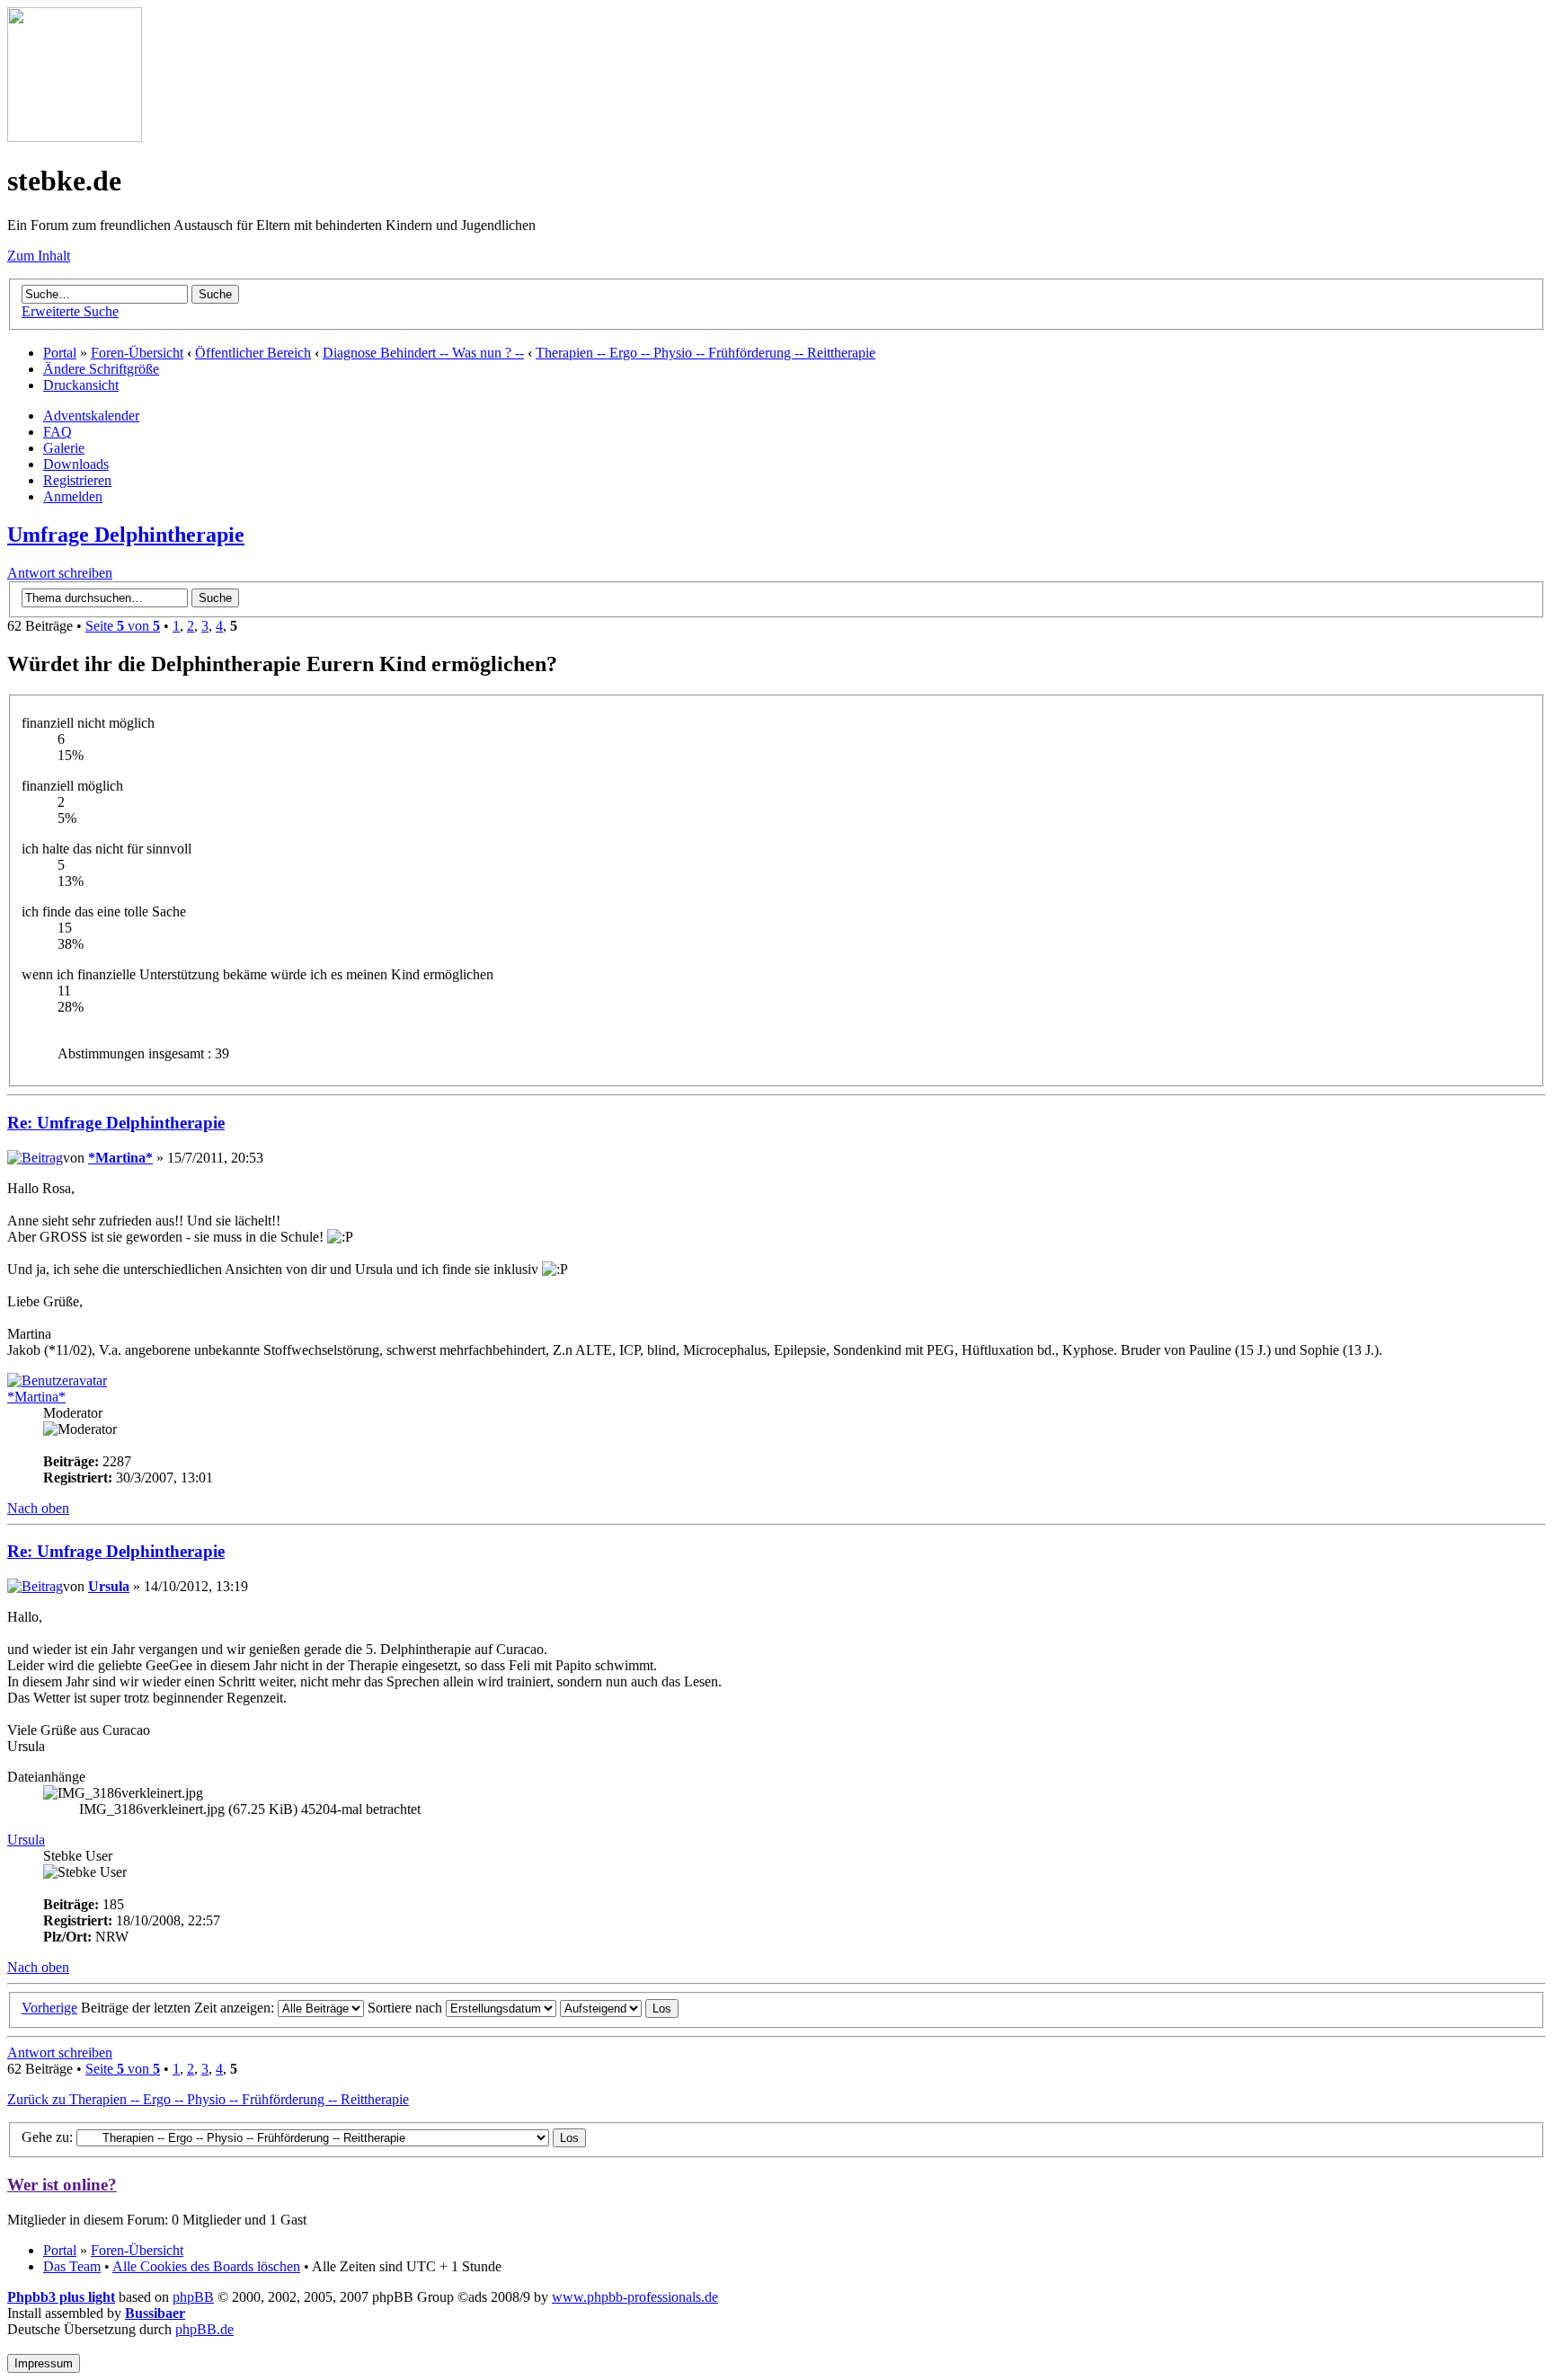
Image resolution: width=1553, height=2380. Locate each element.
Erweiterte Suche (70, 311)
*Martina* (120, 1158)
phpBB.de (204, 2329)
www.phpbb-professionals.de (635, 2297)
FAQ (58, 432)
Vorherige (49, 2008)
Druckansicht (81, 385)
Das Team (72, 2266)
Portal (60, 353)
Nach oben (38, 1508)
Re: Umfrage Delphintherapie (116, 1123)
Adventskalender (91, 416)
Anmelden (73, 496)
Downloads (76, 464)
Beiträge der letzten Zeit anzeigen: (179, 2008)
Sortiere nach (407, 2008)
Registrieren (77, 480)
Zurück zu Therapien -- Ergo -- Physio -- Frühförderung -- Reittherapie (208, 2099)
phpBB (193, 2297)
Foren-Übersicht (137, 353)
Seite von (123, 626)
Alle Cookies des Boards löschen (206, 2266)
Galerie (64, 448)
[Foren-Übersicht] (75, 137)
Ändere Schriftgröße (101, 369)
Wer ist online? (62, 2185)
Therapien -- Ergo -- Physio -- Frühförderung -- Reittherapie (706, 353)
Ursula (109, 1586)
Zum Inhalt (39, 256)
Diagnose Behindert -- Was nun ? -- (423, 353)
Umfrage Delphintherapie (126, 535)
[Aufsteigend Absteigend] (619, 2008)
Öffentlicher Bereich (253, 353)
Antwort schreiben (60, 573)
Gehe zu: (47, 2137)
